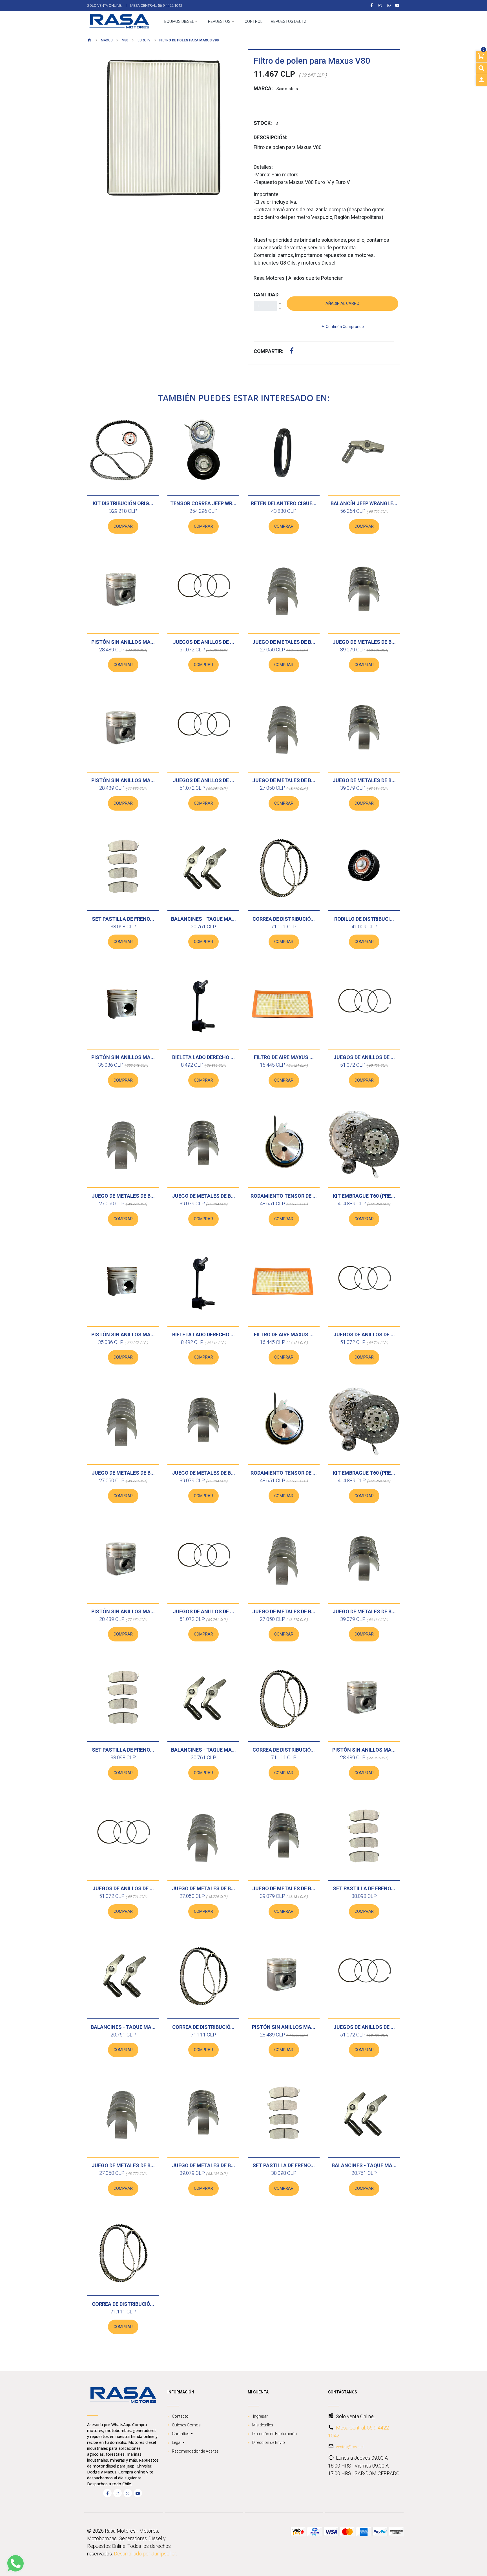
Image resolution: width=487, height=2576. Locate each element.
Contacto (180, 2416)
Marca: (263, 88)
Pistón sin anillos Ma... (123, 642)
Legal (177, 2442)
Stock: (263, 123)
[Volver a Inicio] (89, 41)
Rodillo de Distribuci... (364, 919)
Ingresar (260, 2416)
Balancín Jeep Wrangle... (364, 503)
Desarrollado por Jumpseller (145, 2554)
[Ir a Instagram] (380, 5)
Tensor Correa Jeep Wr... (203, 503)
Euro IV (144, 40)
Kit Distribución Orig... (123, 503)
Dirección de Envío (269, 2442)
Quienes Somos (186, 2425)
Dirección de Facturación (275, 2434)
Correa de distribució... (284, 919)
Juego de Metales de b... (284, 642)
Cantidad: (267, 295)
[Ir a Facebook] (372, 5)
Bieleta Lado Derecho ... (203, 1057)
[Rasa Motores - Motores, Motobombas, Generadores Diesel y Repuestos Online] (119, 21)
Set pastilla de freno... (123, 919)
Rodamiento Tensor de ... (284, 1196)
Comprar (123, 526)
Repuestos (219, 22)
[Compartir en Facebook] (292, 351)
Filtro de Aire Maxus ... (284, 1057)
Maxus (106, 40)
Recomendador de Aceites (195, 2451)
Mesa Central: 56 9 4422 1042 (156, 5)
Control (254, 22)
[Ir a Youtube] (398, 5)
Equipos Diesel (179, 22)
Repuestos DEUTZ (289, 22)
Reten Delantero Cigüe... (284, 503)
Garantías (181, 2434)
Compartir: (269, 351)
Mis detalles (263, 2425)
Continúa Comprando (344, 327)
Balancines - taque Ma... (203, 919)
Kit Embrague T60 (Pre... (364, 1196)
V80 (125, 40)
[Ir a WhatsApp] (389, 5)
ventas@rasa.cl (350, 2447)
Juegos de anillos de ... (203, 642)
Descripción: (271, 137)
